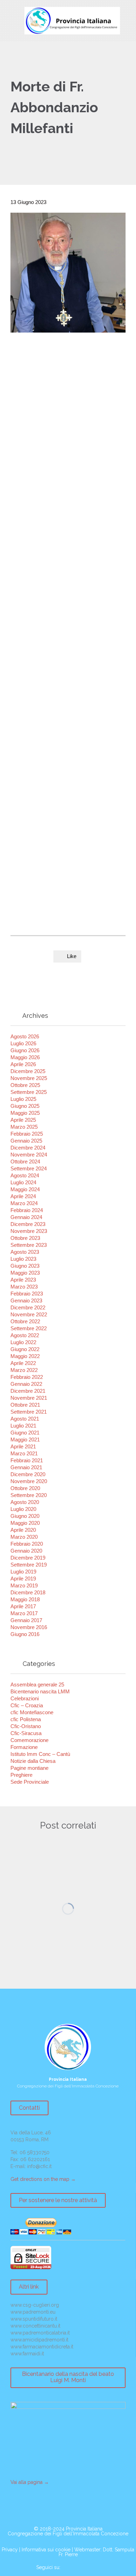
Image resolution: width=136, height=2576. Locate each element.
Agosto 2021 (25, 1419)
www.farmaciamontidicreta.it (42, 2347)
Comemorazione (29, 1740)
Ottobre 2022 (25, 1321)
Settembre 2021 (29, 1412)
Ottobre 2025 (25, 1085)
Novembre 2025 (29, 1078)
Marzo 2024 (24, 1203)
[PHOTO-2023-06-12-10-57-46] (31, 807)
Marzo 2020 (24, 1537)
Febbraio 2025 (27, 1134)
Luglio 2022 (23, 1342)
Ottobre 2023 (25, 1238)
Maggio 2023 (25, 1273)
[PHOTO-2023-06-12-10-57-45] (31, 767)
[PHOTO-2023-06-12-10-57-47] (71, 807)
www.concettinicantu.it (35, 2326)
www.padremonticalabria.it (40, 2333)
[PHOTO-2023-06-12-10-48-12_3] (71, 687)
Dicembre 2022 (28, 1307)
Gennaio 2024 (26, 1217)
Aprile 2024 (23, 1196)
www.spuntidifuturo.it (34, 2319)
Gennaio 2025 (26, 1141)
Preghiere (21, 1775)
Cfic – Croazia (27, 1705)
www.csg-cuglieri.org (35, 2305)
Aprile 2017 (23, 1606)
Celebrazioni (25, 1698)
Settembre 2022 (29, 1328)
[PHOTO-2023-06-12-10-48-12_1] (71, 647)
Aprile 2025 (23, 1120)
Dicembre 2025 (28, 1071)
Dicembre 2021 (28, 1391)
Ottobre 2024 (25, 1162)
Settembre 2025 (29, 1092)
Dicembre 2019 (28, 1558)
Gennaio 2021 (26, 1467)
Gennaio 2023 (26, 1301)
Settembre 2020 (29, 1495)
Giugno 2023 (25, 1266)
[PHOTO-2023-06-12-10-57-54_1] (31, 847)
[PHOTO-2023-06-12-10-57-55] (71, 886)
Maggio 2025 (25, 1113)
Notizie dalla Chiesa (33, 1761)
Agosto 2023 (25, 1252)
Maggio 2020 (25, 1523)
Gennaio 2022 (26, 1384)
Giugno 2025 (25, 1106)
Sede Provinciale (30, 1782)
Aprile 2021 (23, 1446)
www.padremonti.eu (33, 2312)
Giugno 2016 (25, 1634)
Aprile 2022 (23, 1363)
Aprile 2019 (23, 1579)
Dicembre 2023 (28, 1224)
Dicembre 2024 (28, 1148)
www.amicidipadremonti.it (39, 2340)
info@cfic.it (39, 2166)
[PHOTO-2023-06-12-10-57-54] (71, 847)
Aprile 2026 (23, 1064)
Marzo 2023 (24, 1287)
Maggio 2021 (25, 1440)
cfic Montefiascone (32, 1712)
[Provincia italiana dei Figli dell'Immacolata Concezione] (72, 21)
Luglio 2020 (23, 1509)
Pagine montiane (29, 1768)
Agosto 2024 (25, 1175)
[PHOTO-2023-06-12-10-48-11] (31, 647)
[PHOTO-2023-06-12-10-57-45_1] (71, 727)
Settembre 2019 (29, 1565)
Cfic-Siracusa (26, 1733)
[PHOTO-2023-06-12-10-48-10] (31, 886)
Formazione (24, 1747)
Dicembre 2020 (28, 1474)
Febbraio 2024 (27, 1210)
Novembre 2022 (29, 1314)
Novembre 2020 (29, 1481)
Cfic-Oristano (26, 1726)
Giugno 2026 (25, 1050)
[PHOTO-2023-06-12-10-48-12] (31, 727)
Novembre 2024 (29, 1155)
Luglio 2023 (23, 1259)
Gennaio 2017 (26, 1620)
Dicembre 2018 (28, 1592)
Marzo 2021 (24, 1453)
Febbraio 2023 (27, 1294)
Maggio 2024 (25, 1189)
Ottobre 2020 (25, 1488)
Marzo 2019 (24, 1585)
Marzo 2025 (24, 1127)
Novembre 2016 (29, 1627)
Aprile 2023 (23, 1280)
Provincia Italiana (84, 2529)
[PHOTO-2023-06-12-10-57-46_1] (71, 767)
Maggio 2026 (25, 1057)
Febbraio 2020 (27, 1544)
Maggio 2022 (25, 1356)
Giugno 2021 (25, 1433)
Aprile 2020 (23, 1530)
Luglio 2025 (23, 1099)
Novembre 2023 (29, 1231)
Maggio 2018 (25, 1599)
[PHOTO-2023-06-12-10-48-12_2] (31, 687)
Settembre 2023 (29, 1245)
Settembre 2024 (29, 1168)
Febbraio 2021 (27, 1460)
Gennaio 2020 (26, 1551)
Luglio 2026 (23, 1043)
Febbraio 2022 (27, 1377)
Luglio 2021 (23, 1426)
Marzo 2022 (24, 1370)
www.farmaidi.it (27, 2354)
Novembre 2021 (29, 1398)
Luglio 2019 (23, 1572)
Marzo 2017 (24, 1613)
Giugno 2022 (25, 1349)
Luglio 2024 (23, 1182)
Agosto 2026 (25, 1036)
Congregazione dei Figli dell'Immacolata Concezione (68, 2534)
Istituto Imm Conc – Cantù (40, 1754)
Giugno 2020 (25, 1516)
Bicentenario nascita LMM (40, 1691)
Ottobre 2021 (25, 1405)
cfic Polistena (26, 1719)
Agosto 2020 (25, 1502)
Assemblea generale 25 (37, 1684)
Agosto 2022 (25, 1335)
